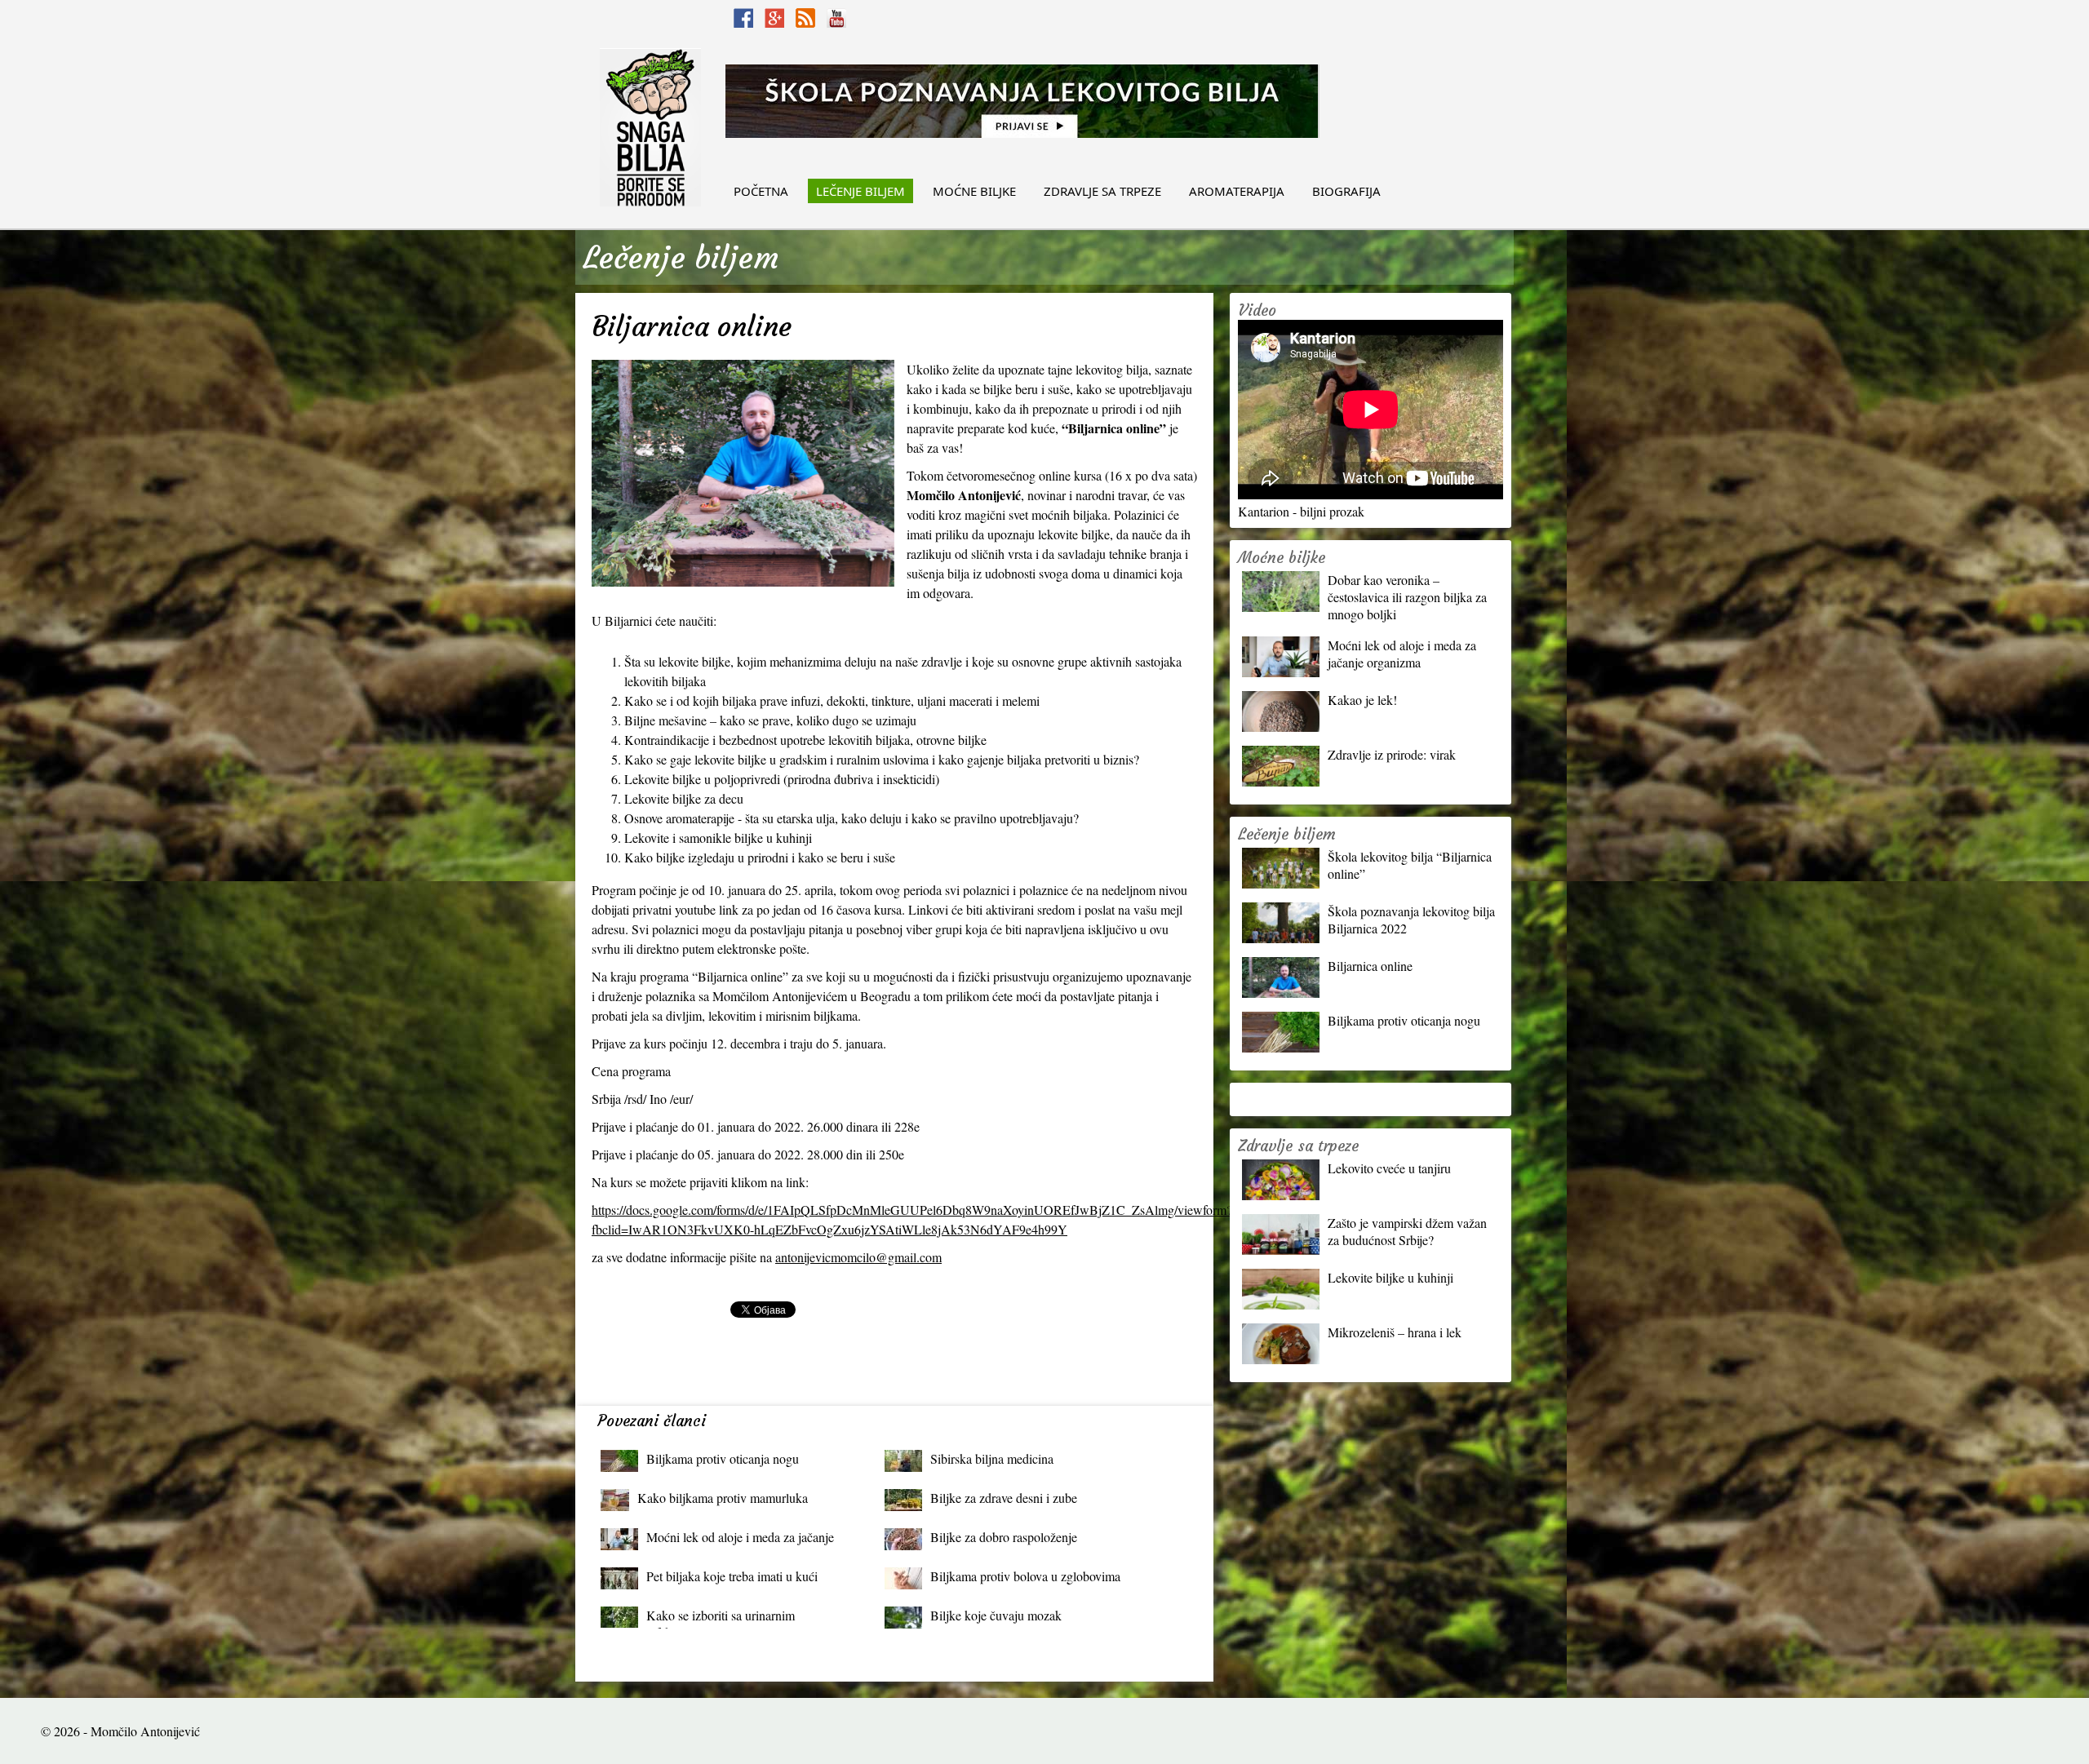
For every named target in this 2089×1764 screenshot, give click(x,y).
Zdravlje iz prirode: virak (1392, 754)
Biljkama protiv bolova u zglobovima (1025, 1576)
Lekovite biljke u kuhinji (1390, 1277)
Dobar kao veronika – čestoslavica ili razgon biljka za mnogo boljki (1407, 597)
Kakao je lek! (1362, 700)
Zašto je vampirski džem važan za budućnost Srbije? (1407, 1231)
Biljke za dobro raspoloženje (1004, 1537)
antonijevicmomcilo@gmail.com (858, 1257)
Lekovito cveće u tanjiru (1389, 1168)
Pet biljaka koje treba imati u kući (732, 1576)
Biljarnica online (1370, 966)
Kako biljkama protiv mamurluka (723, 1498)
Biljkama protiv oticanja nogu (723, 1458)
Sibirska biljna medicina (992, 1458)
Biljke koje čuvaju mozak (996, 1615)
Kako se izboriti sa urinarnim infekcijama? (721, 1619)
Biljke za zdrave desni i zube (1004, 1498)
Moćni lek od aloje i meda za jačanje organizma (740, 1541)
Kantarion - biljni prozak (1301, 511)
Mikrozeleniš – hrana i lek (1395, 1332)
